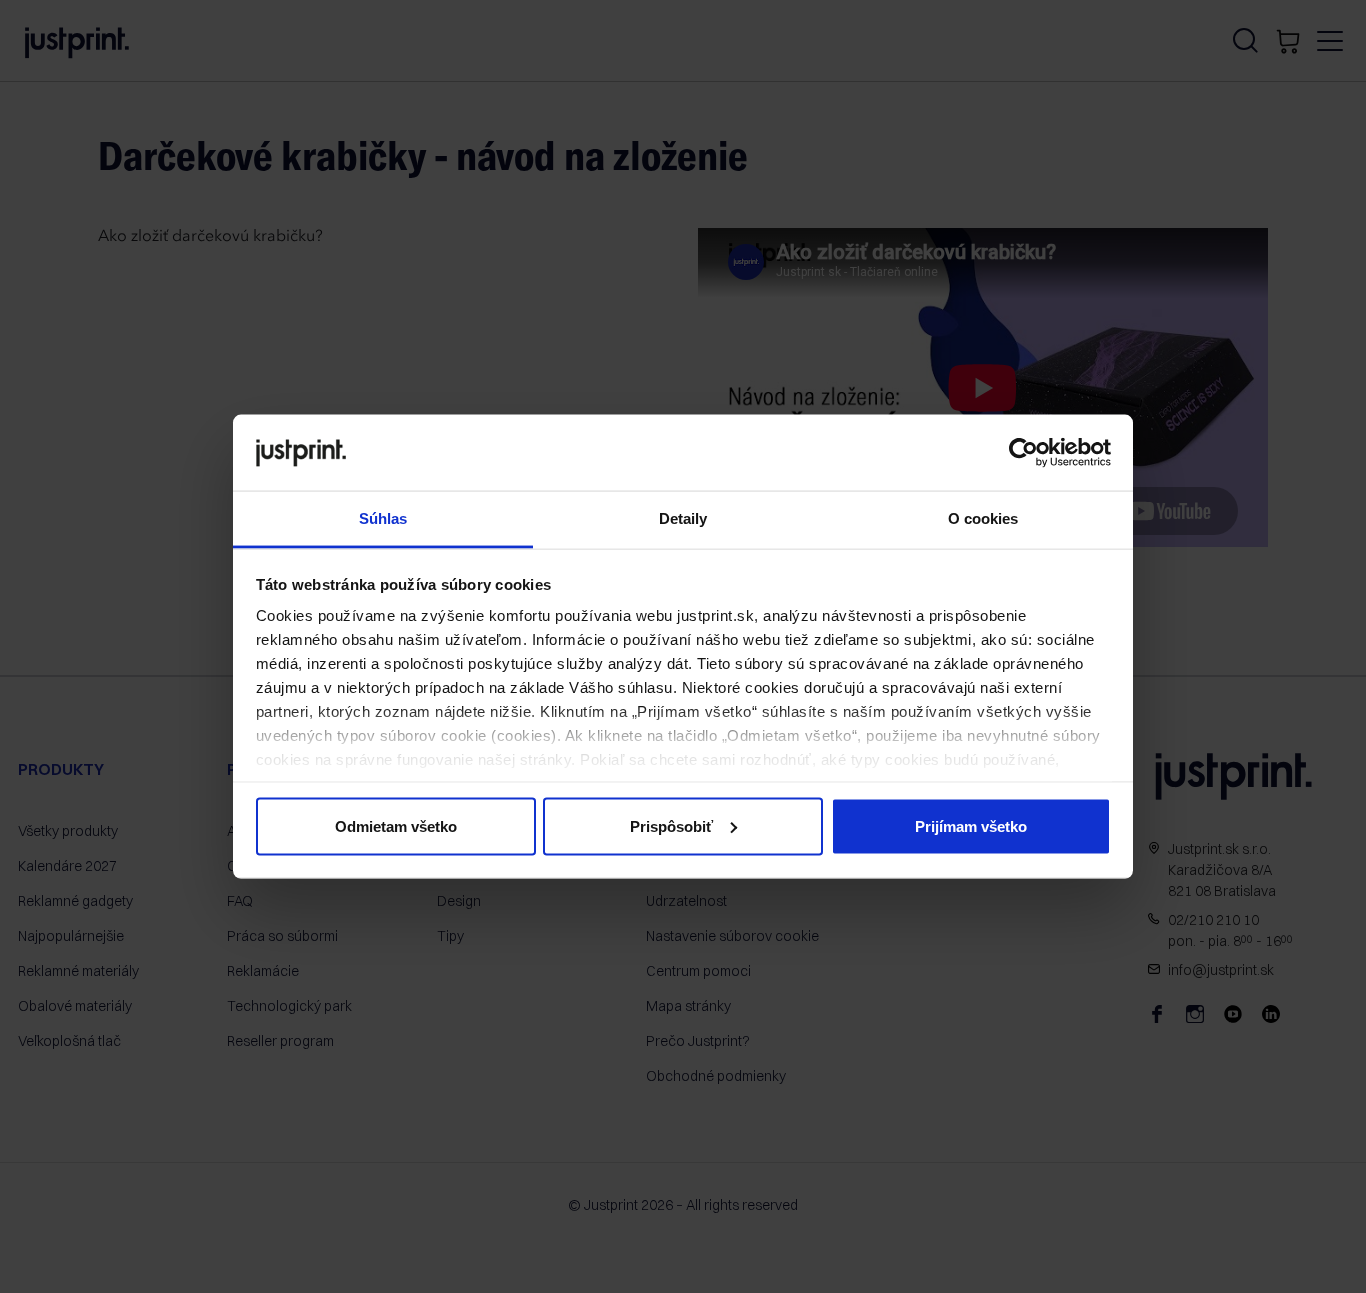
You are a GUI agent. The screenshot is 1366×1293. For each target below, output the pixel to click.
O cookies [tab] (983, 518)
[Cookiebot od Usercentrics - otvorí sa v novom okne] (1023, 452)
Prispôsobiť (671, 825)
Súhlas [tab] (383, 518)
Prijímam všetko (971, 825)
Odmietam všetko (396, 825)
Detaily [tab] (683, 518)
